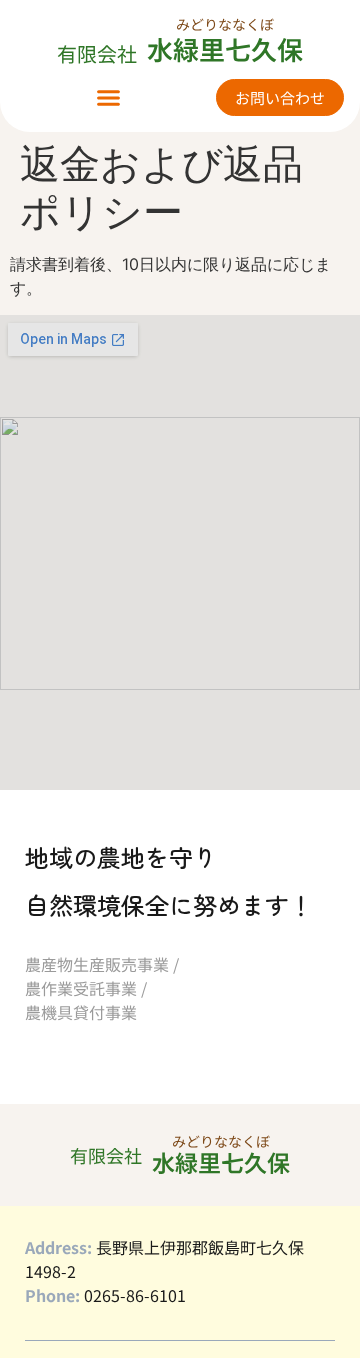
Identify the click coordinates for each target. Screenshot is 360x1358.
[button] (109, 98)
